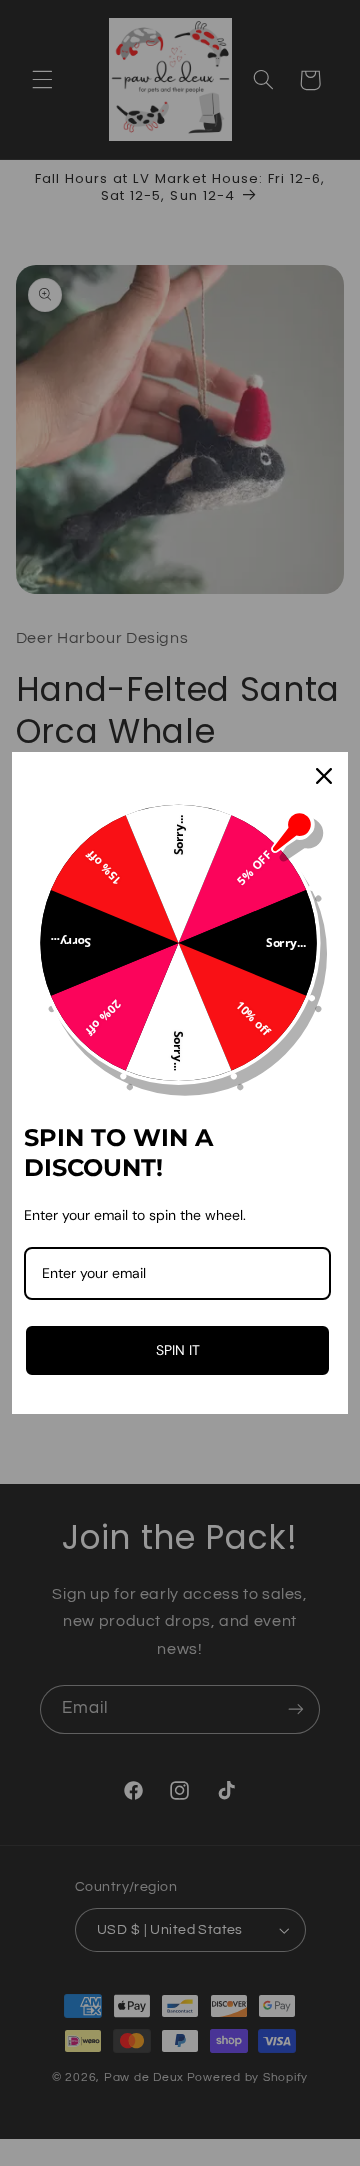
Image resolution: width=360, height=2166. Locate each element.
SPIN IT (178, 1350)
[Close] (324, 776)
